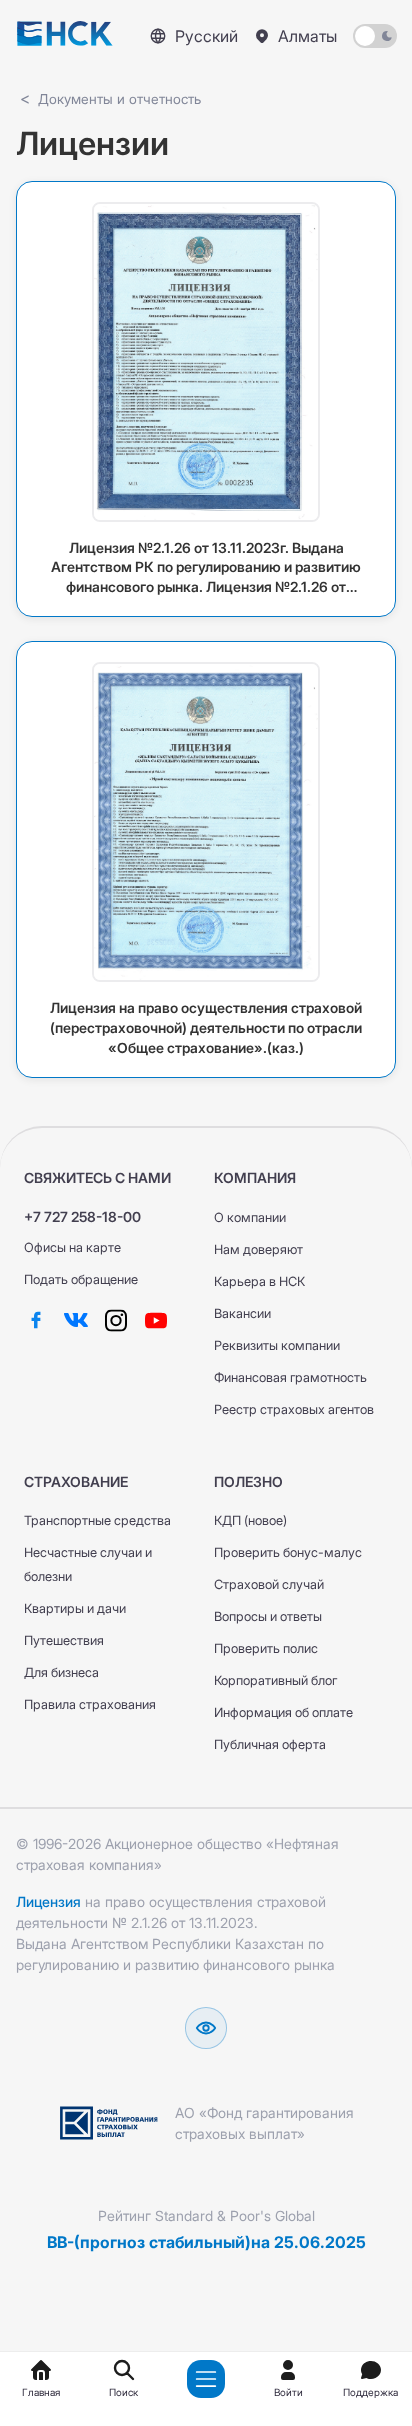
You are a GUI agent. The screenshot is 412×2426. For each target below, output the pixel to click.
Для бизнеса (61, 1672)
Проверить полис (266, 1648)
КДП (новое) (250, 1520)
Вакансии (242, 1313)
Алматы (307, 36)
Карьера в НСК (259, 1281)
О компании (250, 1217)
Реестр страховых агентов (294, 1409)
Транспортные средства (97, 1520)
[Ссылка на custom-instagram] (116, 1319)
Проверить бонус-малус (288, 1552)
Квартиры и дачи (75, 1608)
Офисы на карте (72, 1247)
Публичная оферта (270, 1744)
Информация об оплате (283, 1712)
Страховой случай (269, 1584)
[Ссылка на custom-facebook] (36, 1319)
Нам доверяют (258, 1249)
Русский (206, 36)
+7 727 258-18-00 (82, 1216)
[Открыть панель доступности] (206, 2028)
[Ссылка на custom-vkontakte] (76, 1319)
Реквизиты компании (277, 1345)
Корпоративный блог (275, 1680)
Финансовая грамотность (290, 1377)
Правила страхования (90, 1704)
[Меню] (206, 2379)
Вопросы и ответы (268, 1616)
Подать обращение (81, 1279)
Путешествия (64, 1640)
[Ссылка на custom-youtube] (156, 1319)
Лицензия (48, 1901)
